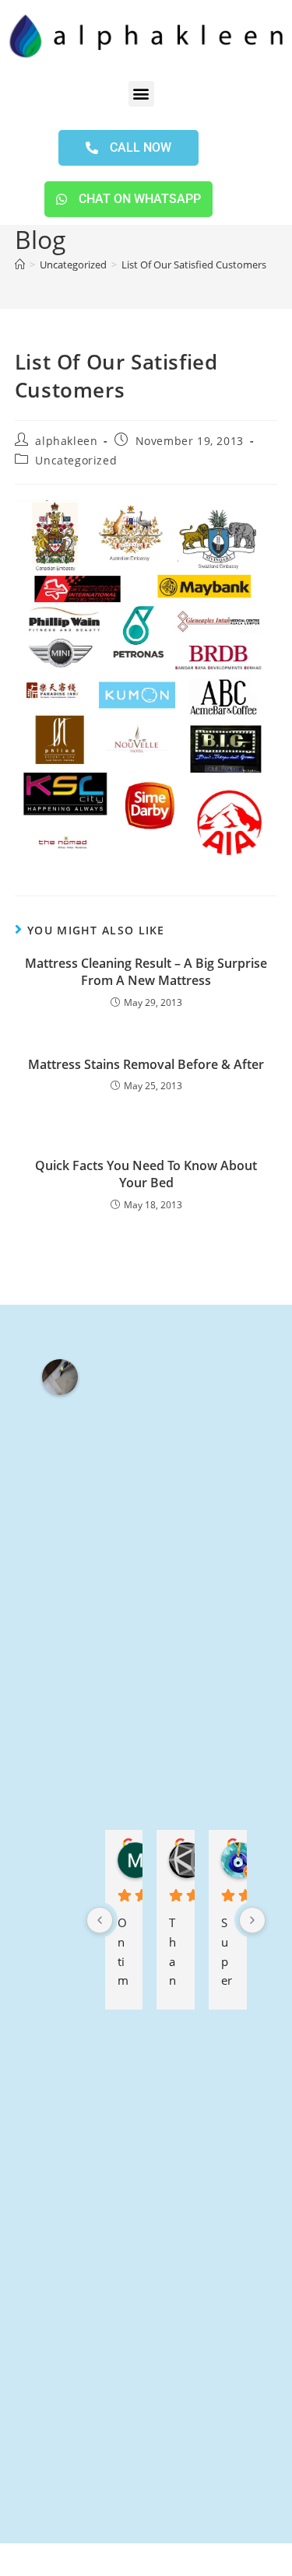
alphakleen (66, 441)
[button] (141, 94)
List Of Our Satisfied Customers (194, 265)
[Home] (20, 265)
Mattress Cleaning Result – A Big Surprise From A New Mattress (146, 972)
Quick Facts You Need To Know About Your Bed (146, 1174)
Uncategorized (76, 460)
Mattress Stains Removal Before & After (146, 1064)
